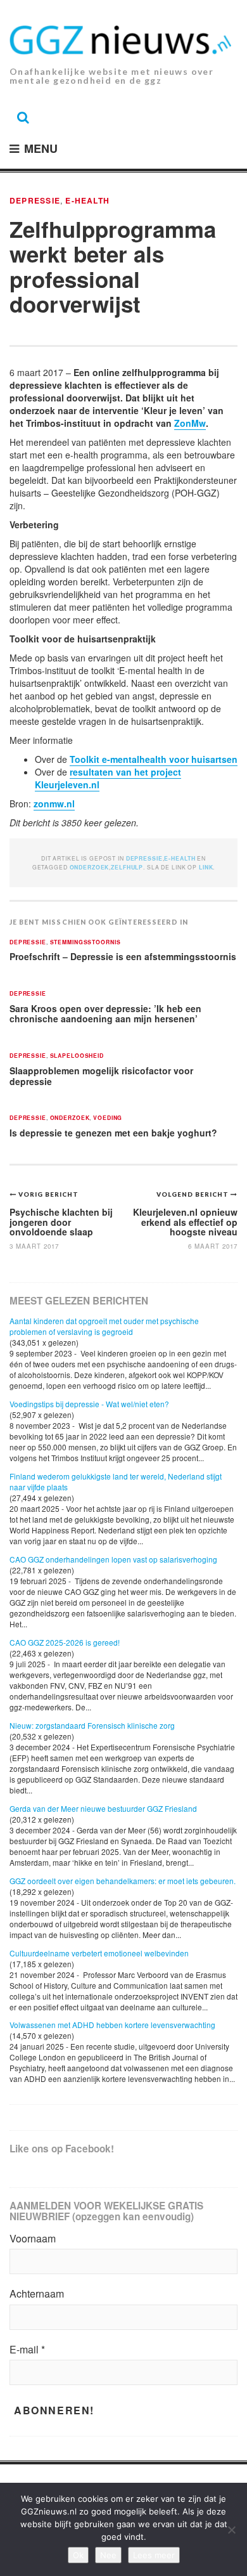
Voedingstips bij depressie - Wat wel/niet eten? (89, 1404)
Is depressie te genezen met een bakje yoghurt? (113, 1133)
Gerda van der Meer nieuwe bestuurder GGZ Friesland (103, 1808)
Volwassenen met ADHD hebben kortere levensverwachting (112, 2025)
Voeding (108, 1118)
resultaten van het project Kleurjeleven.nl (108, 778)
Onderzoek (70, 1118)
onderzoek (90, 867)
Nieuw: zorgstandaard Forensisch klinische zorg (92, 1725)
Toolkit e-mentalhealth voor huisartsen (154, 759)
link (206, 867)
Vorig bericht (48, 1194)
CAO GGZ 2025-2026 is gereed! (65, 1642)
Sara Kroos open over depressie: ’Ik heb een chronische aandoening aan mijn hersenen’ (105, 1014)
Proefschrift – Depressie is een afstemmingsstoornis (123, 956)
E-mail (27, 2350)
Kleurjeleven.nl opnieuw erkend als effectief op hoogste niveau (185, 1222)
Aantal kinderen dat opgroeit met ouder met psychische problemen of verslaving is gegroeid (104, 1326)
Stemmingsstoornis (85, 943)
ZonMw (190, 423)
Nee (108, 2555)
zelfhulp (127, 867)
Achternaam (37, 2294)
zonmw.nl (54, 803)
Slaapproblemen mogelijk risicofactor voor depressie (101, 1076)
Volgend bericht (193, 1194)
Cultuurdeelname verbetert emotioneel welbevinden (99, 1953)
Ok (78, 2555)
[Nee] (231, 2530)
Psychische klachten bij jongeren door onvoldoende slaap (61, 1222)
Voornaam (33, 2239)
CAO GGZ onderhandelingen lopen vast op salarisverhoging (113, 1559)
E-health (87, 200)
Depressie (35, 200)
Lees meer (154, 2555)
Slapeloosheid (77, 1056)
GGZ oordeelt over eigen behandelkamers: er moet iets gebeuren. (123, 1881)
